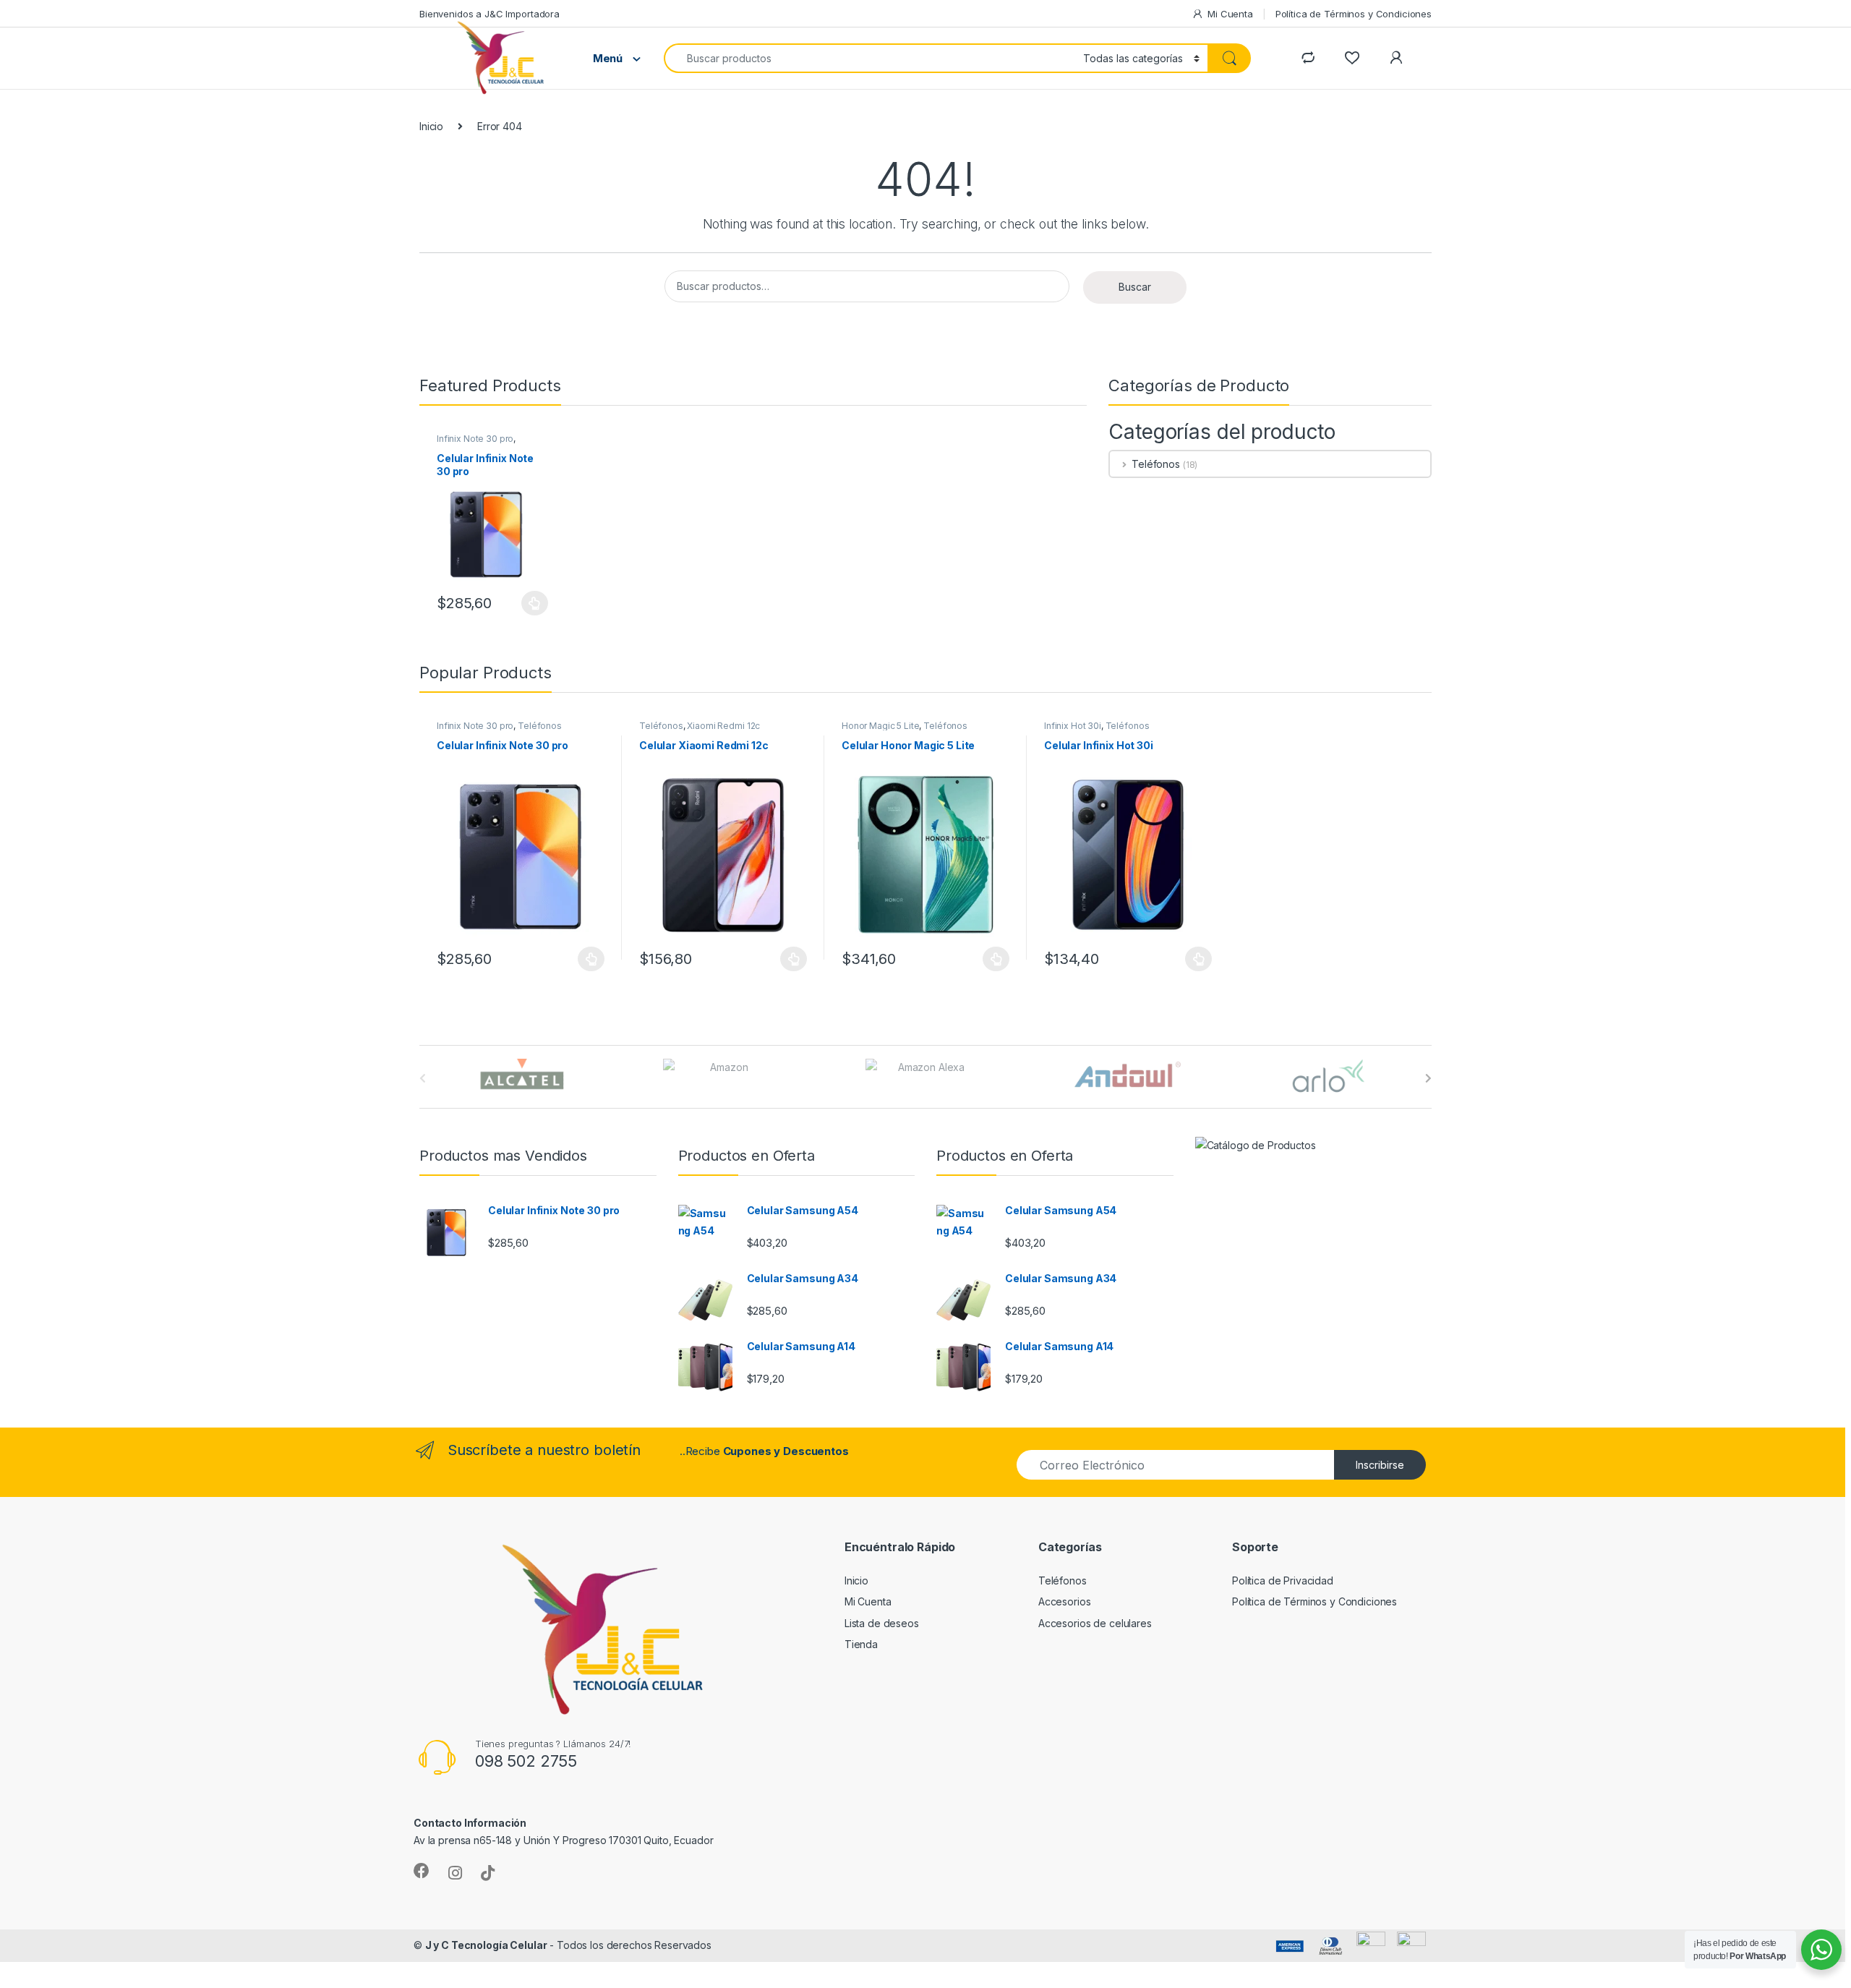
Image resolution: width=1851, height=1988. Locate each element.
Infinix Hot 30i (1073, 726)
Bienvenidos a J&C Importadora (490, 14)
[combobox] (869, 58)
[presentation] (1428, 1078)
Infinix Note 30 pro (475, 439)
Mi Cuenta (1230, 14)
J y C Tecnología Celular (486, 1945)
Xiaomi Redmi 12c (723, 726)
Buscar (1135, 287)
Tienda (861, 1644)
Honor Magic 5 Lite (880, 726)
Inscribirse (1380, 1465)
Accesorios (1065, 1601)
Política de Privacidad (1283, 1580)
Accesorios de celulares (1095, 1623)
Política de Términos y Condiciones (1354, 14)
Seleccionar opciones (520, 603)
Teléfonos (1156, 464)
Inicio (431, 126)
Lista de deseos (882, 1623)
